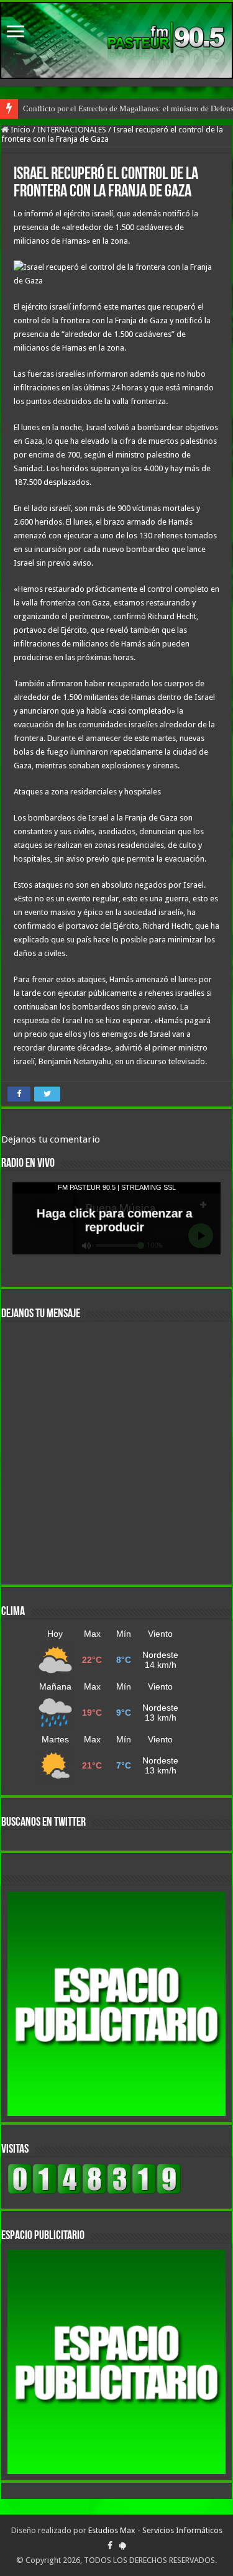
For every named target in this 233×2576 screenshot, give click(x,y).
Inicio (20, 130)
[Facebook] (110, 2546)
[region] (116, 2004)
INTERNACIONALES (72, 130)
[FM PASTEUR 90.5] (116, 40)
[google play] (123, 2546)
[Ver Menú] (16, 33)
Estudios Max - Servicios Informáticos (155, 2530)
